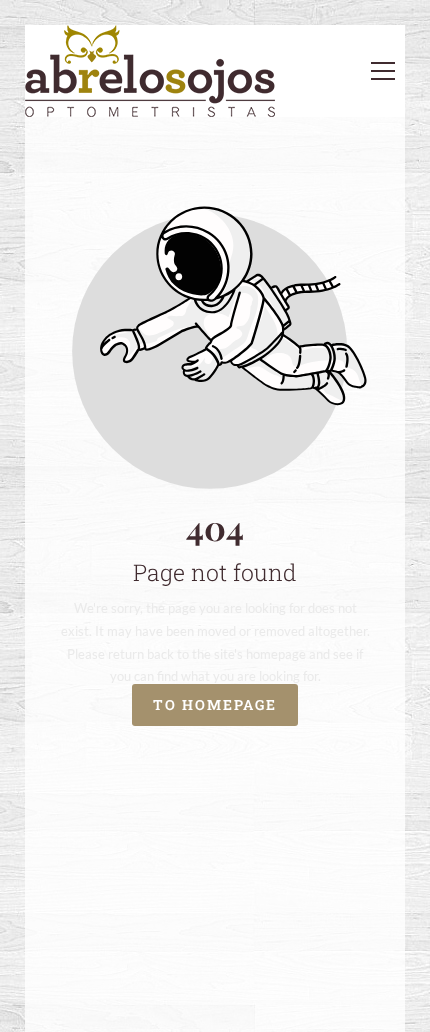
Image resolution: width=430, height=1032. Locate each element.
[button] (383, 71)
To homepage (215, 705)
